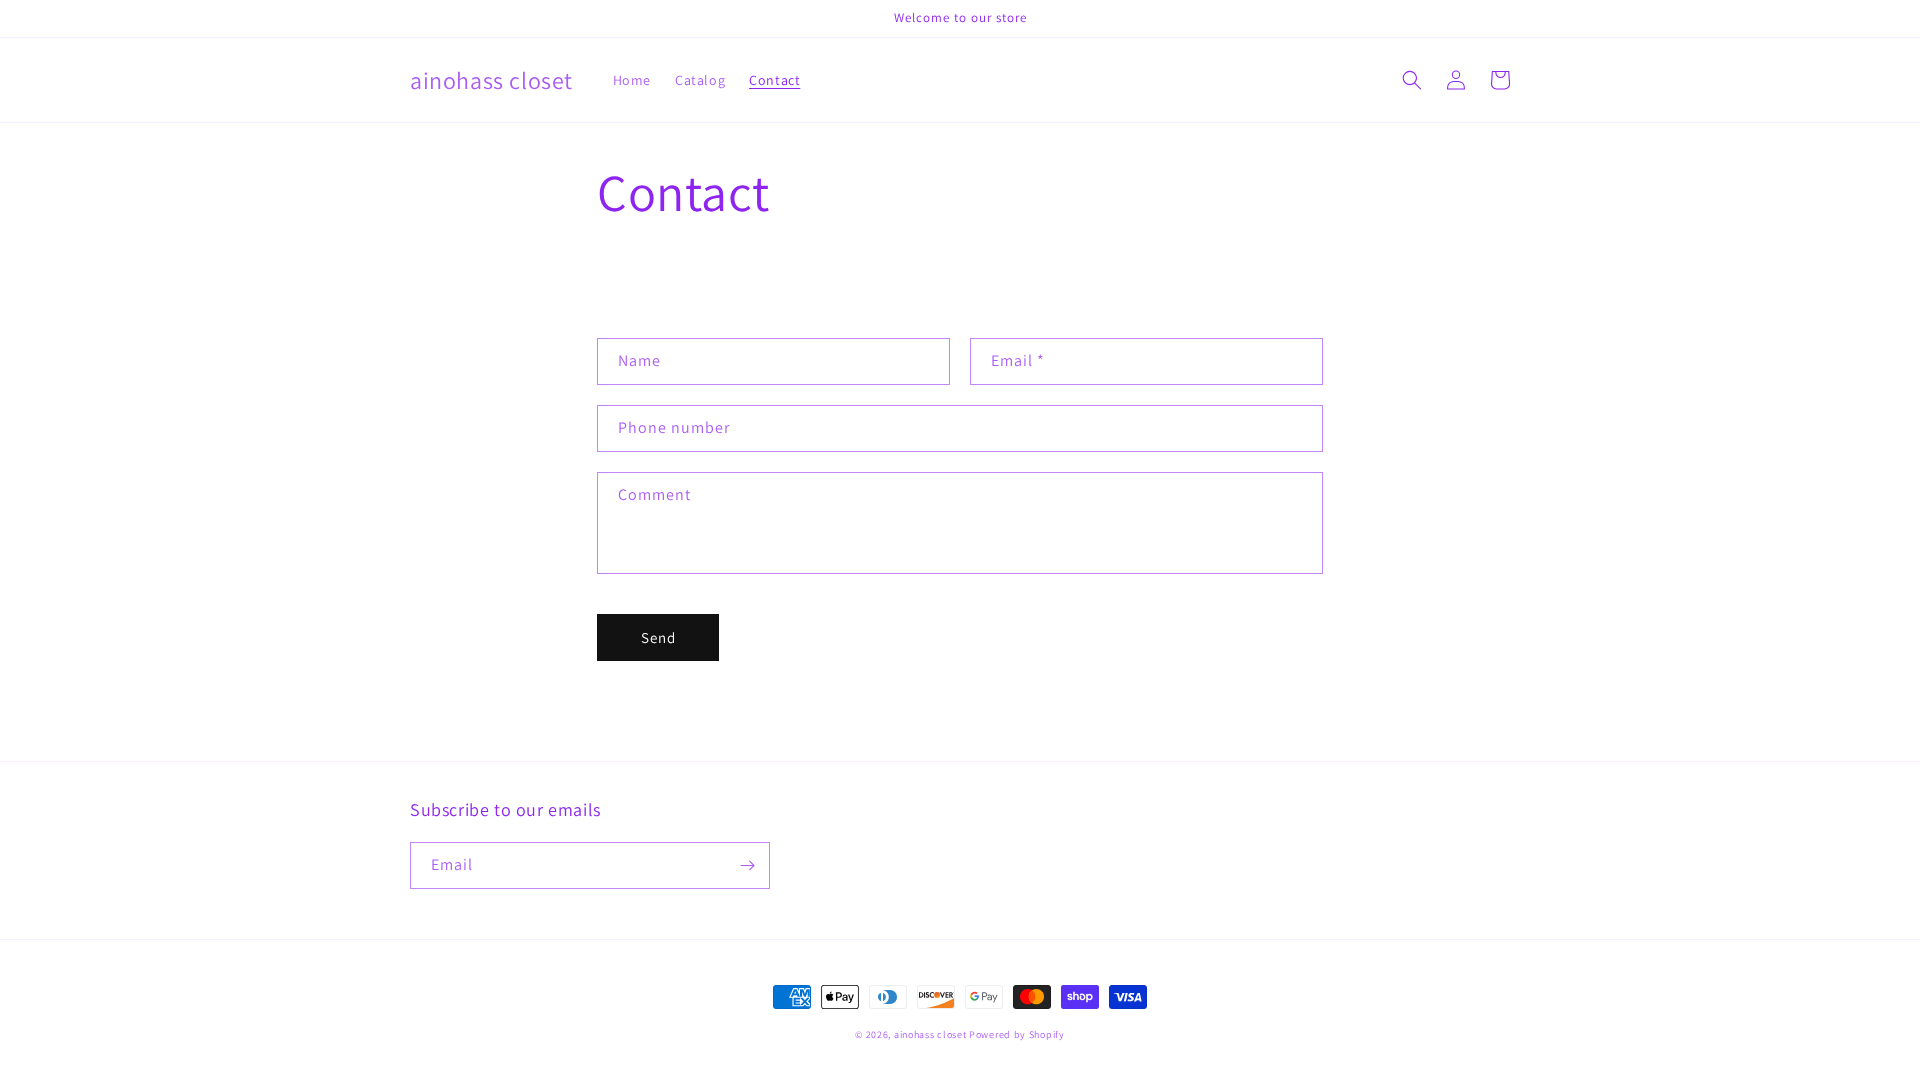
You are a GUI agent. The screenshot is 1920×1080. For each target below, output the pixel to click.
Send (658, 637)
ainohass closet (930, 1034)
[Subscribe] (747, 865)
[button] (1412, 80)
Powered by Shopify (1017, 1034)
